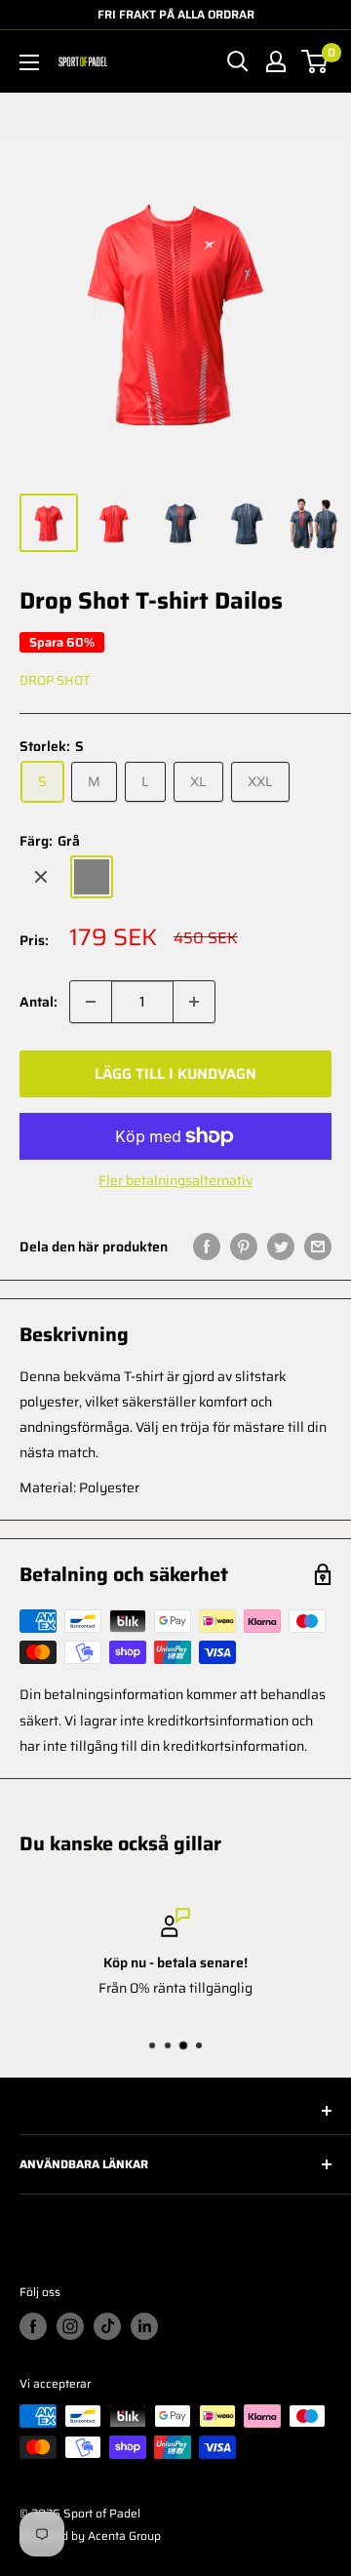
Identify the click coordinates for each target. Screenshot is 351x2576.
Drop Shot (55, 680)
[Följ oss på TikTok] (107, 2326)
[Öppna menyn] (29, 62)
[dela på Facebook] (207, 1246)
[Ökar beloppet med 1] (194, 1002)
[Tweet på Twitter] (281, 1246)
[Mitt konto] (276, 61)
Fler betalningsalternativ (175, 1180)
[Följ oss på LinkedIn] (144, 2326)
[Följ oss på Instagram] (70, 2326)
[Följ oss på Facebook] (33, 2326)
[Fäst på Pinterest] (244, 1246)
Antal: (39, 1002)
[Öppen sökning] (238, 61)
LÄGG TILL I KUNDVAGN (175, 1074)
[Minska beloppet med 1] (91, 1002)
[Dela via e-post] (318, 1246)
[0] (315, 61)
